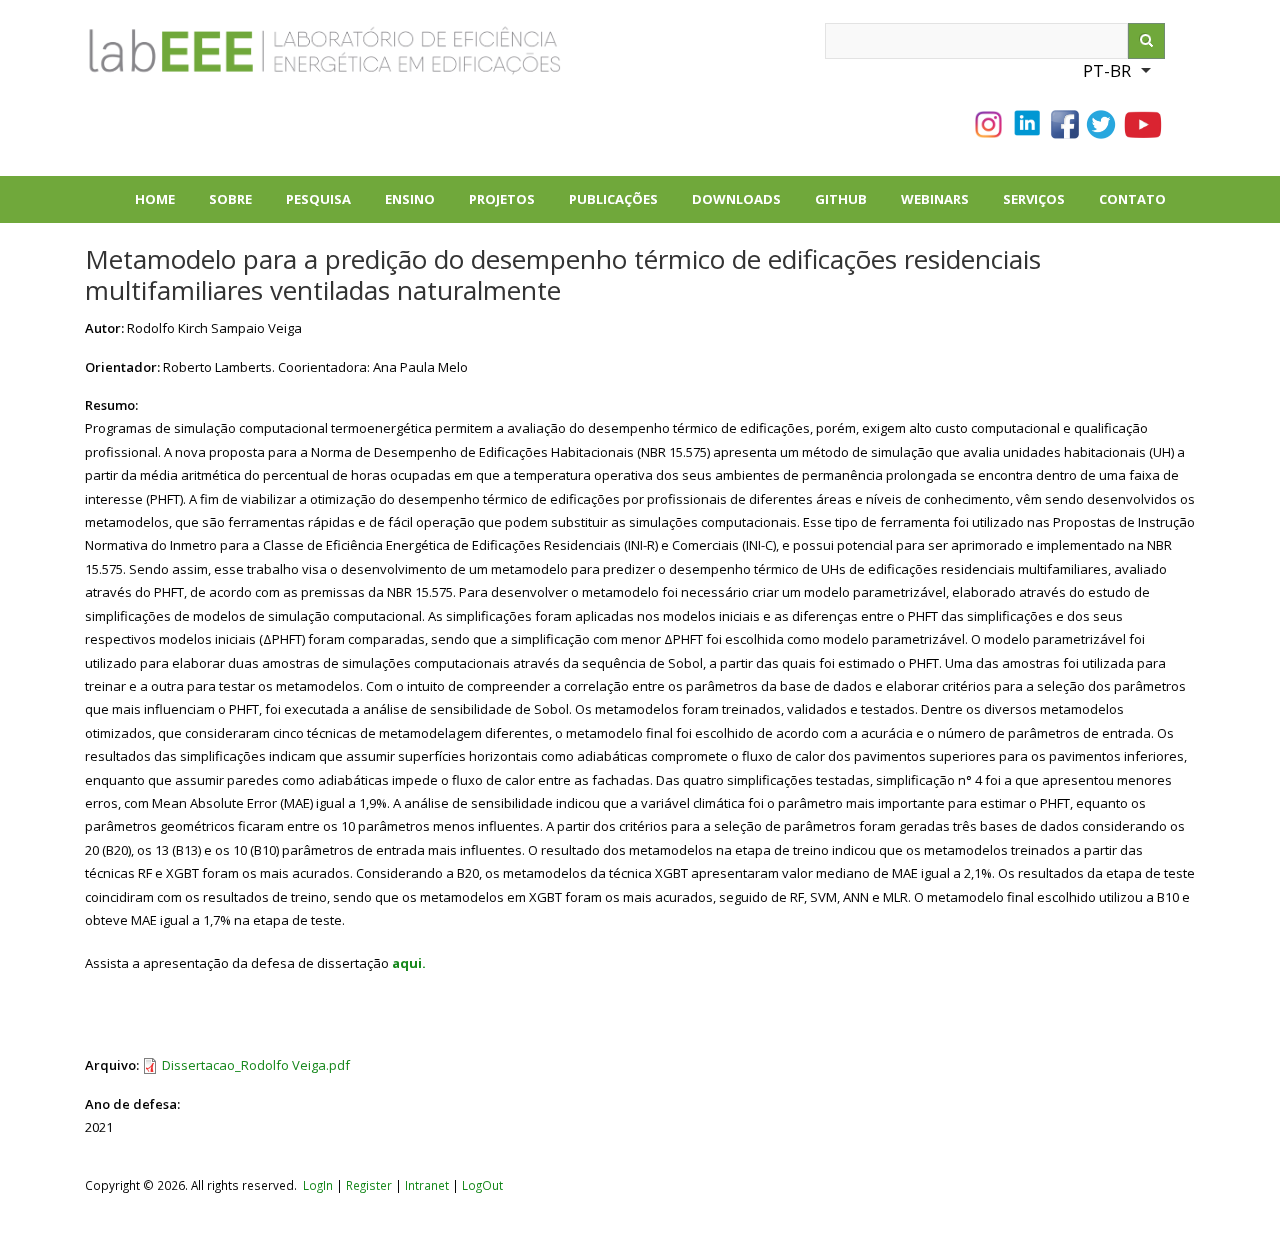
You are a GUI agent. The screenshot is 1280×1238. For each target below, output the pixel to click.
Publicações (622, 206)
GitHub (841, 199)
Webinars (935, 199)
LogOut (482, 1185)
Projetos (510, 206)
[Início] (255, 59)
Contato (1132, 199)
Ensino (410, 199)
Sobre (239, 206)
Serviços (1034, 199)
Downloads (745, 206)
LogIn (318, 1185)
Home (155, 199)
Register (369, 1185)
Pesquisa (327, 206)
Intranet (428, 1185)
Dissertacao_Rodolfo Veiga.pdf (256, 1065)
